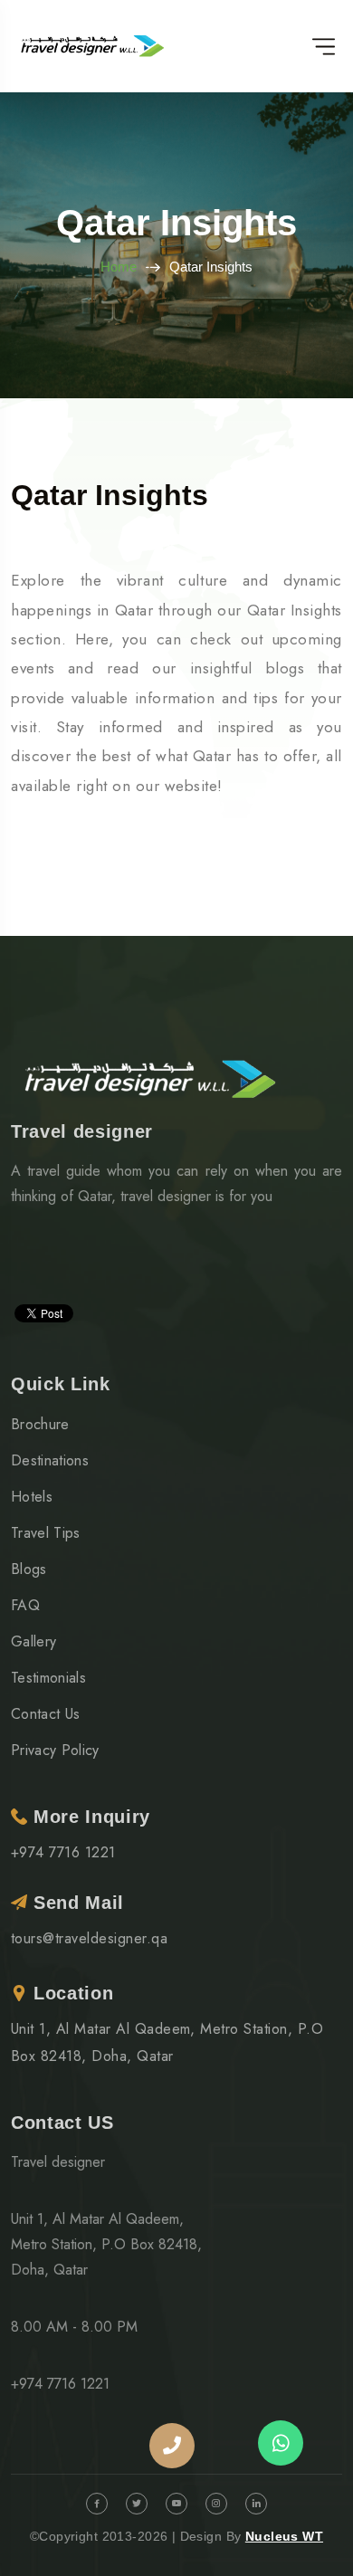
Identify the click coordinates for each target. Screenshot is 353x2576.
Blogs (29, 1569)
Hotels (32, 1497)
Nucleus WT (284, 2536)
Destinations (50, 1460)
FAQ (25, 1605)
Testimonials (48, 1678)
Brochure (40, 1424)
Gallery (33, 1641)
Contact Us (45, 1714)
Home (119, 267)
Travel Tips (46, 1533)
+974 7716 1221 (63, 1852)
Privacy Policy (55, 1750)
